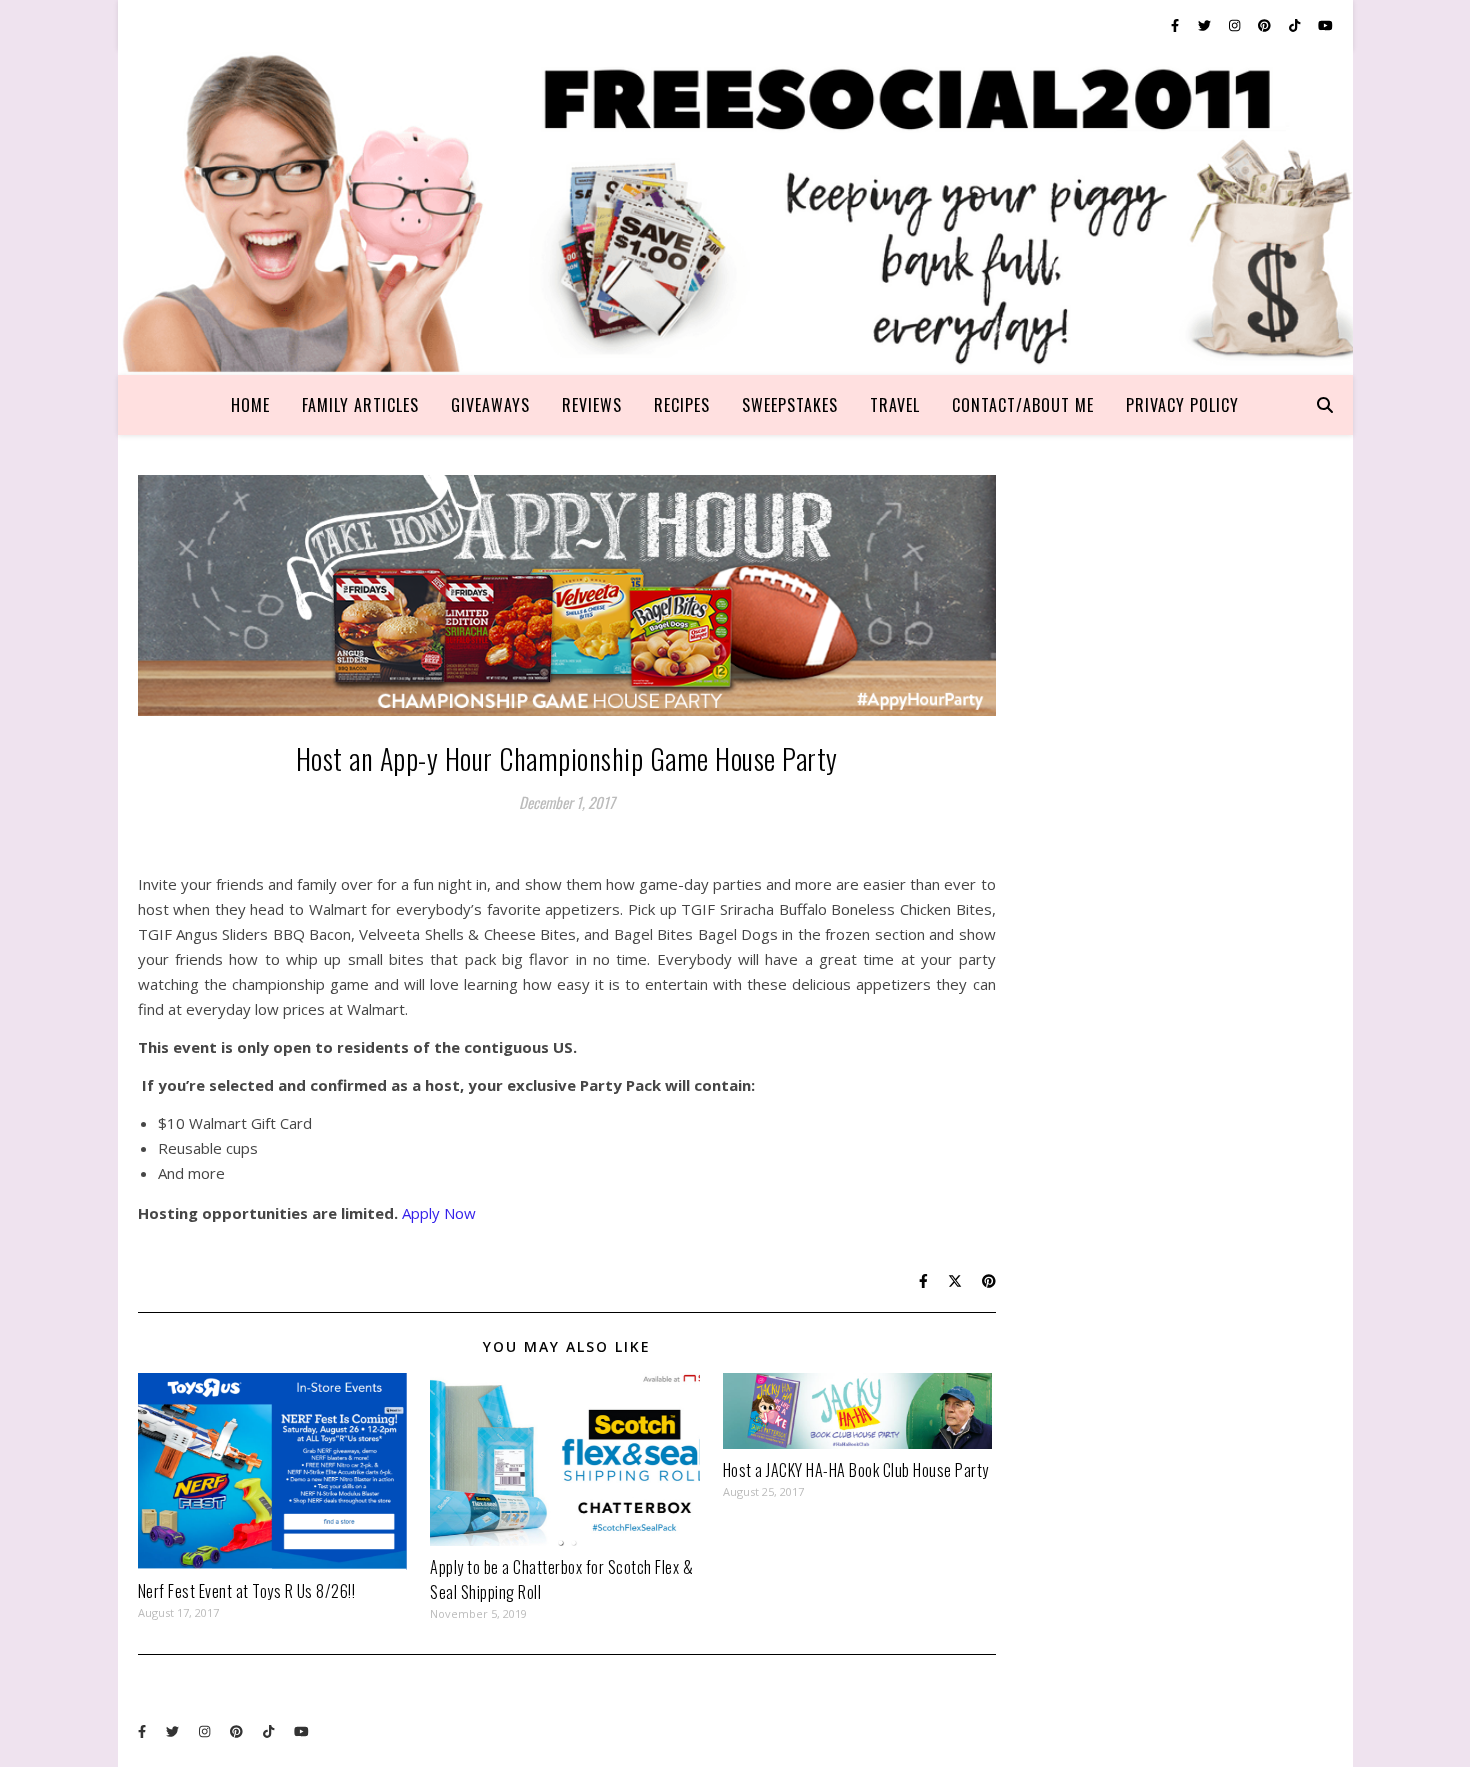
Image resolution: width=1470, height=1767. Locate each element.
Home (250, 405)
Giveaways (490, 405)
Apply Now (439, 1213)
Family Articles (360, 405)
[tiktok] (1296, 25)
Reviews (592, 405)
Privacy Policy (1182, 405)
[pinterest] (1266, 25)
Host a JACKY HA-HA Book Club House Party (856, 1470)
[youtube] (1325, 25)
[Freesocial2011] (735, 212)
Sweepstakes (790, 405)
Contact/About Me (1023, 405)
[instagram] (1236, 25)
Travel (895, 405)
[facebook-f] (1176, 25)
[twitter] (1206, 25)
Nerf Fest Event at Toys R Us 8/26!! (247, 1591)
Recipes (682, 405)
